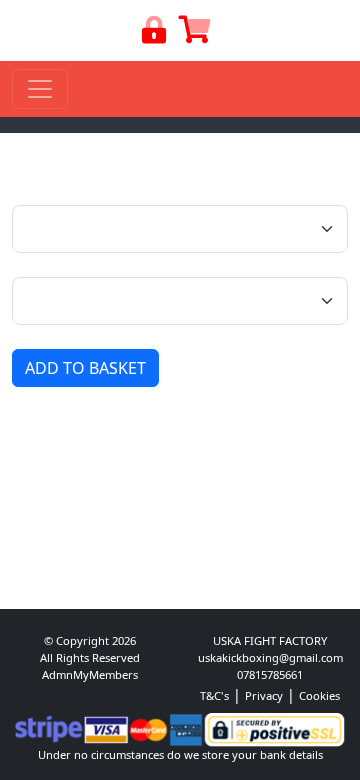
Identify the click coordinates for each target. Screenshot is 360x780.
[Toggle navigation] (40, 89)
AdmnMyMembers (90, 674)
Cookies (319, 695)
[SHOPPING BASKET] (195, 34)
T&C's (214, 695)
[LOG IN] (154, 34)
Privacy (264, 695)
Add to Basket (85, 368)
